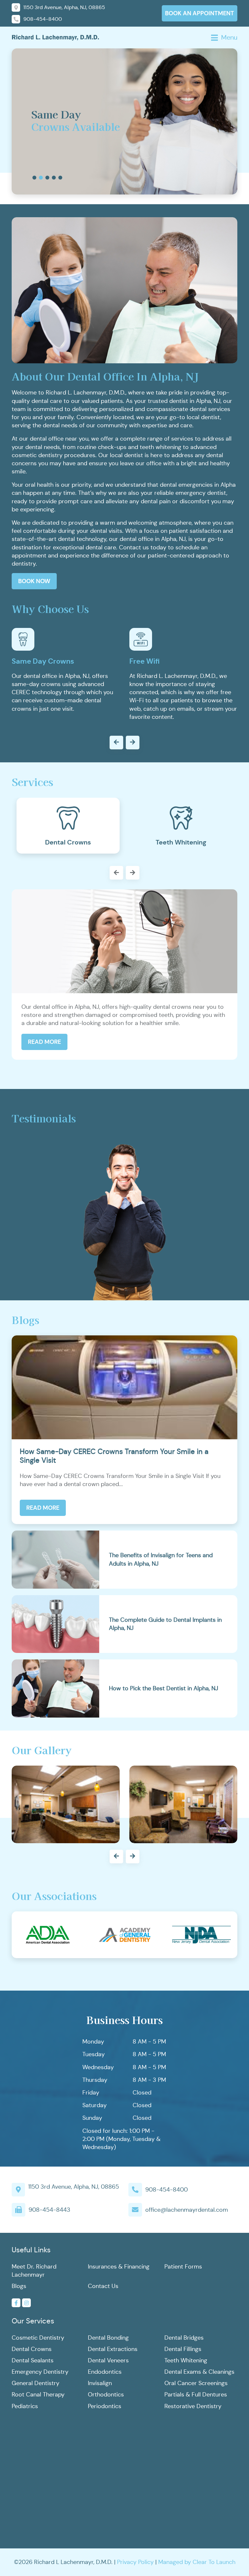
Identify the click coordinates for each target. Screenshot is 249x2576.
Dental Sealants (33, 2360)
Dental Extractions (113, 2349)
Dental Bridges (184, 2338)
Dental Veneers (108, 2360)
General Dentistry (36, 2383)
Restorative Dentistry (193, 2406)
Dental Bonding (108, 2338)
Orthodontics (106, 2395)
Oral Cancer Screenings (196, 2383)
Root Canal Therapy (38, 2395)
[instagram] (26, 2303)
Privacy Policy (135, 2562)
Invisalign (100, 2383)
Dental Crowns (32, 2349)
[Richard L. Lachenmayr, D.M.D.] (55, 37)
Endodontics (105, 2372)
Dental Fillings (183, 2349)
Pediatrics (25, 2406)
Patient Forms (183, 2267)
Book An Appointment (200, 13)
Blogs (19, 2286)
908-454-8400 (166, 2190)
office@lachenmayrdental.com (187, 2210)
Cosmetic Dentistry (38, 2338)
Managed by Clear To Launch (197, 2562)
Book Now (34, 581)
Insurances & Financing (119, 2267)
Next (124, 873)
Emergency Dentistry (40, 2372)
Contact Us (103, 2286)
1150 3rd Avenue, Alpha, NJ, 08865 (74, 2187)
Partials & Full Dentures (196, 2395)
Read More (44, 1042)
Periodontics (105, 2406)
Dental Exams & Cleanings (199, 2372)
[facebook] (16, 2303)
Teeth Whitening (186, 2360)
